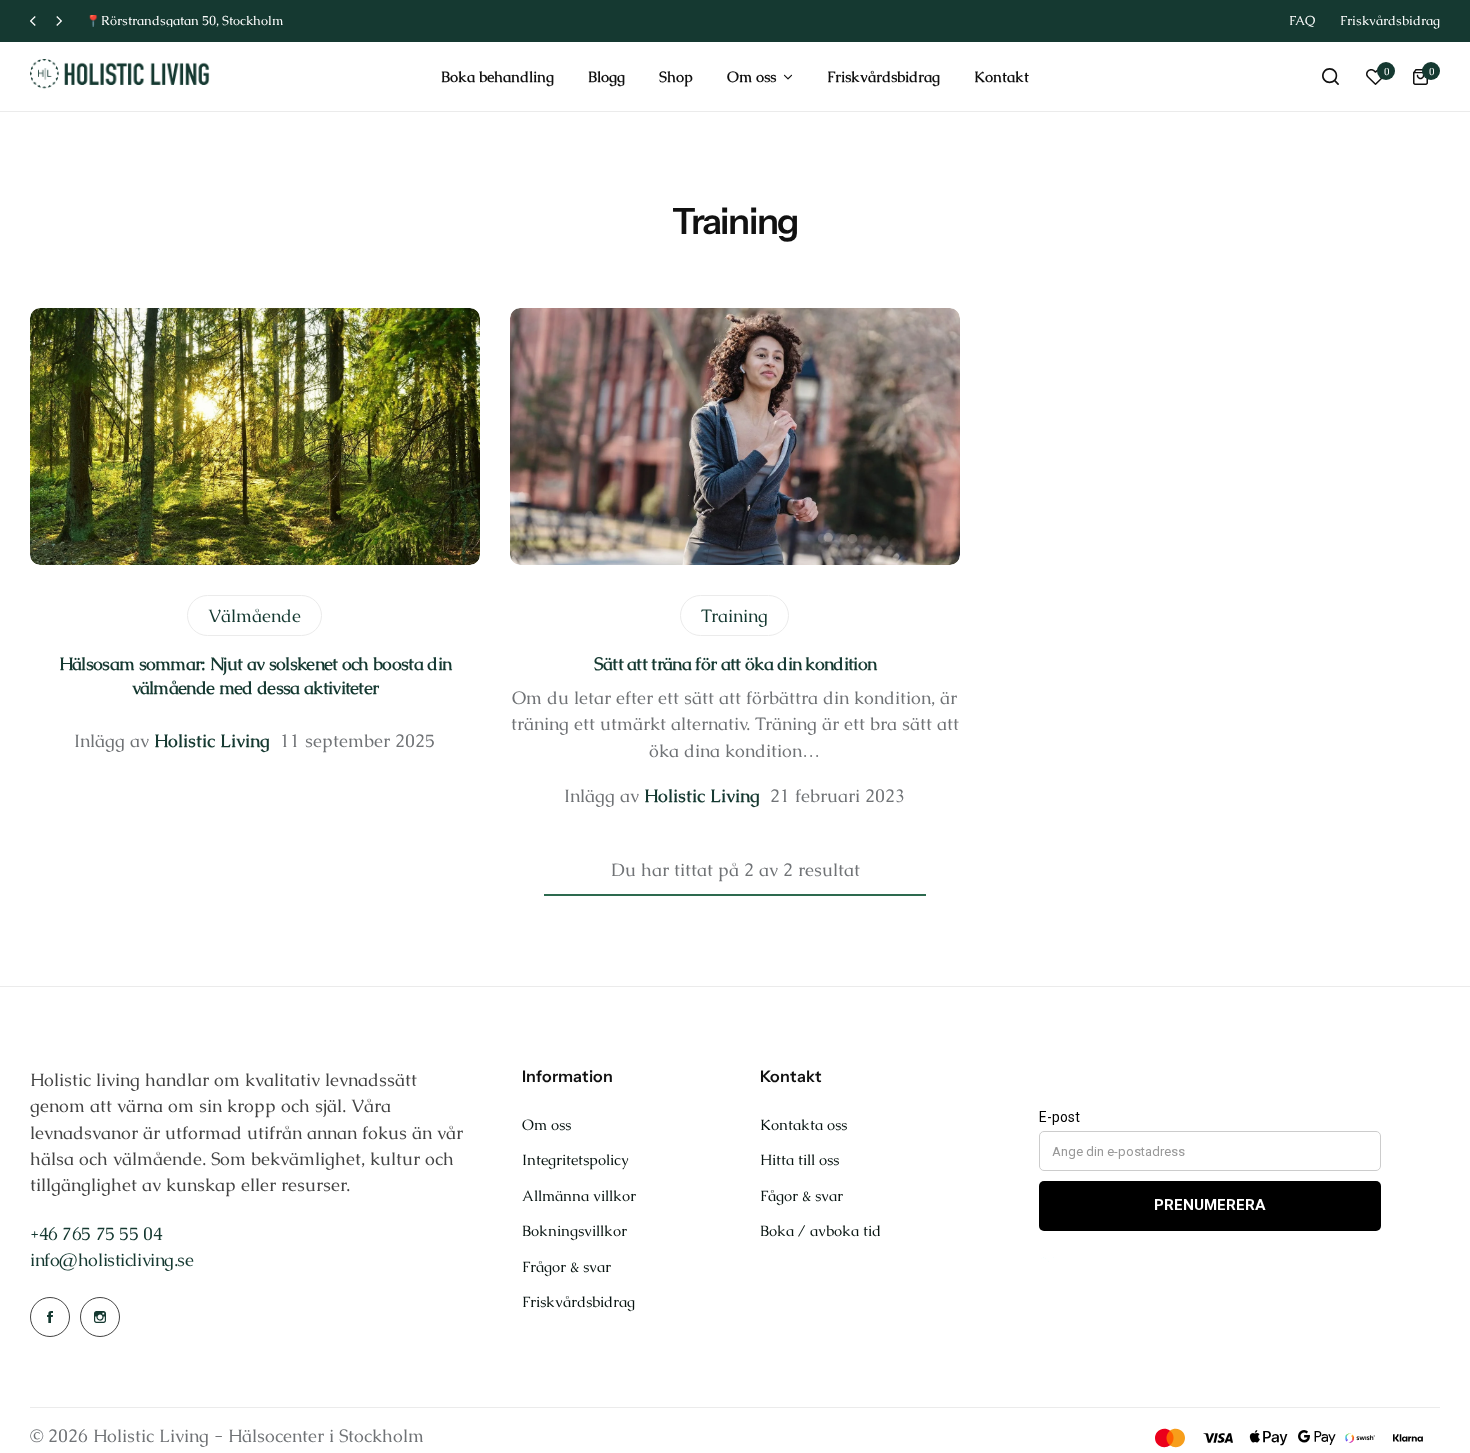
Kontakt (1001, 76)
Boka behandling (497, 76)
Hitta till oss (799, 1160)
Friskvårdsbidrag (1390, 21)
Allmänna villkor (579, 1196)
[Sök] (1330, 77)
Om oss (751, 76)
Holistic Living (212, 740)
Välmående (254, 615)
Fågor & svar (801, 1196)
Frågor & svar (566, 1267)
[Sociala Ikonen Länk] (50, 1317)
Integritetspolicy (575, 1160)
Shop (676, 76)
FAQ (1302, 21)
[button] (33, 21)
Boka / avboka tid (820, 1231)
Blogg (606, 76)
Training (734, 615)
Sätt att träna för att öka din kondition (735, 663)
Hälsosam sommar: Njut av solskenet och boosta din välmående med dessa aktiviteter (255, 675)
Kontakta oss (803, 1125)
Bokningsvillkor (574, 1231)
